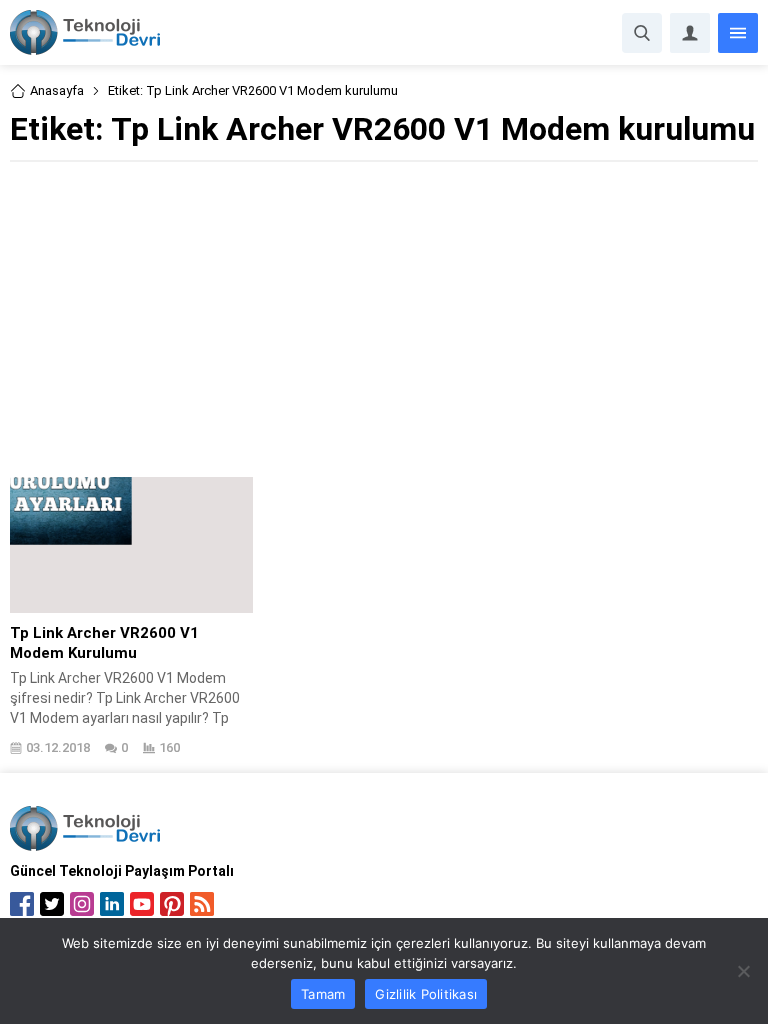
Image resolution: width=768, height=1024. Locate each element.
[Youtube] (142, 904)
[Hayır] (743, 971)
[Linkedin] (112, 904)
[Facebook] (22, 904)
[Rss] (202, 904)
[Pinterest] (172, 904)
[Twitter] (52, 904)
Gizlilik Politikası (426, 994)
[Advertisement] (384, 317)
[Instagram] (82, 904)
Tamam (323, 994)
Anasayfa (57, 90)
